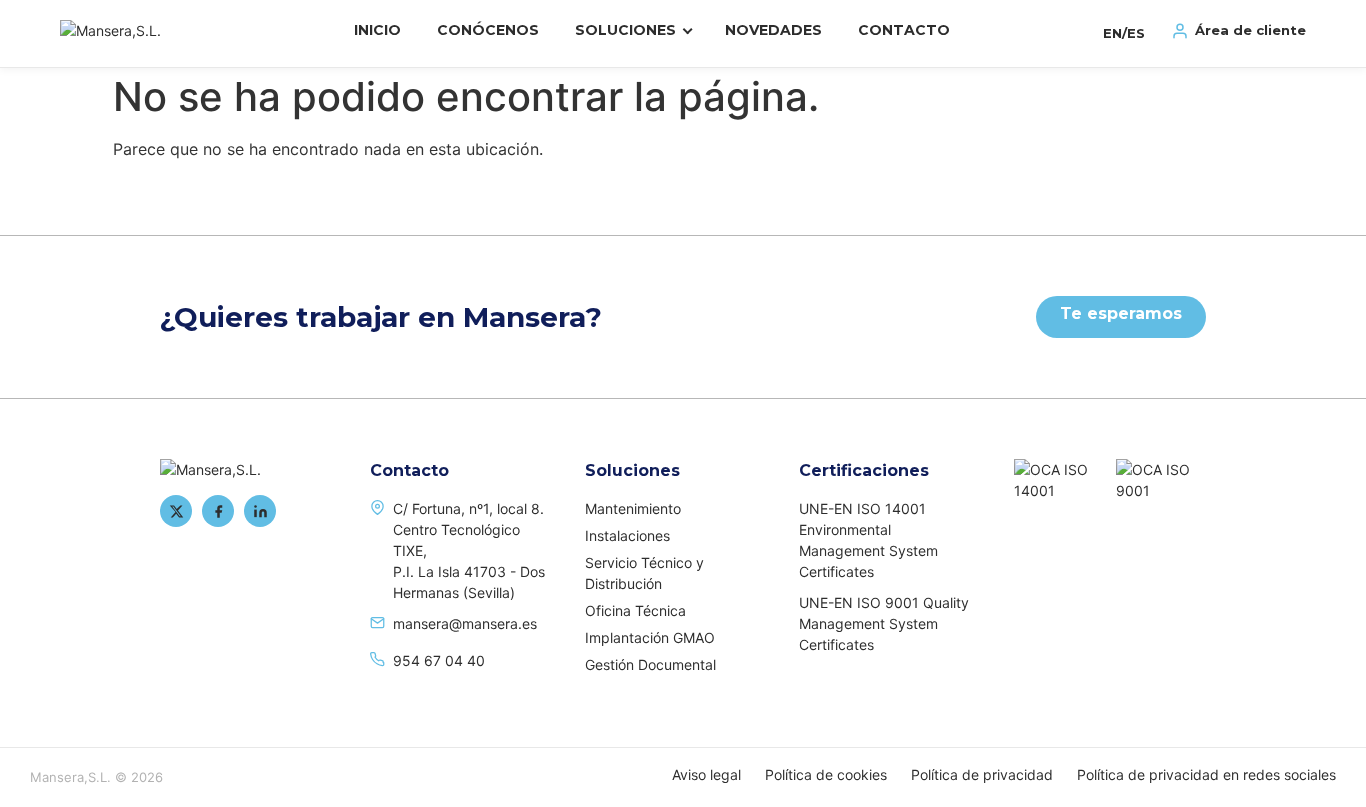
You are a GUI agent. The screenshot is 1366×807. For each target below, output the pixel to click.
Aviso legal (706, 774)
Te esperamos (1121, 314)
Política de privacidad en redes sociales (1206, 774)
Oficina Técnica (635, 610)
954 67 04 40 (439, 660)
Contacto (904, 30)
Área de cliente (1250, 30)
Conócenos (488, 30)
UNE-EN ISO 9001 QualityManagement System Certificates (884, 623)
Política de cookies (826, 774)
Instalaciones (627, 535)
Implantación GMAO (650, 637)
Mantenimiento (633, 508)
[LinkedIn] (260, 511)
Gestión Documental (650, 664)
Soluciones (625, 30)
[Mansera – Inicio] (250, 469)
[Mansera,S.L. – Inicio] (130, 30)
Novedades (773, 30)
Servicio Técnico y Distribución (644, 573)
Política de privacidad (982, 774)
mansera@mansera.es (465, 623)
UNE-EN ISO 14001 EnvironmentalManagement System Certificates (868, 540)
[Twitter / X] (176, 511)
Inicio (377, 30)
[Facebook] (218, 511)
